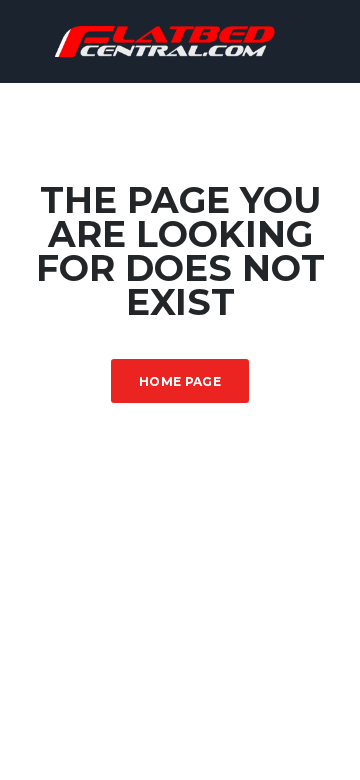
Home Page (180, 381)
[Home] (180, 39)
